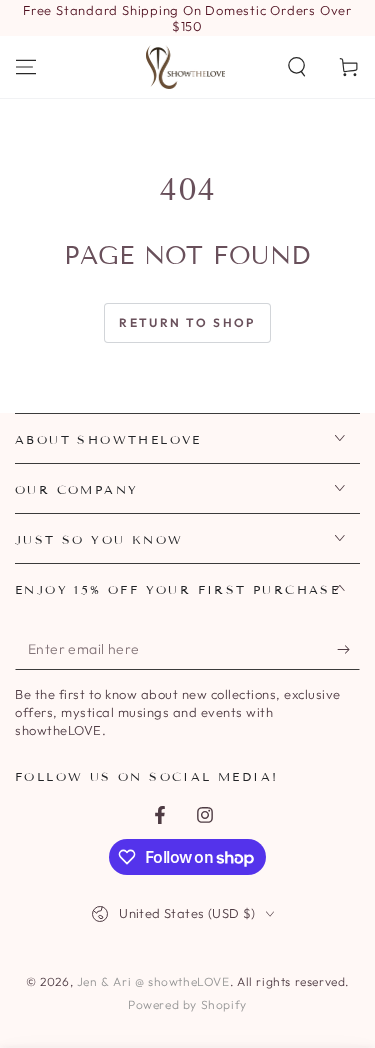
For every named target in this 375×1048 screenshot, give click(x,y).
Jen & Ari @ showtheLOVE (153, 981)
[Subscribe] (348, 650)
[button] (297, 67)
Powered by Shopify (187, 1004)
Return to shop (187, 322)
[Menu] (26, 67)
